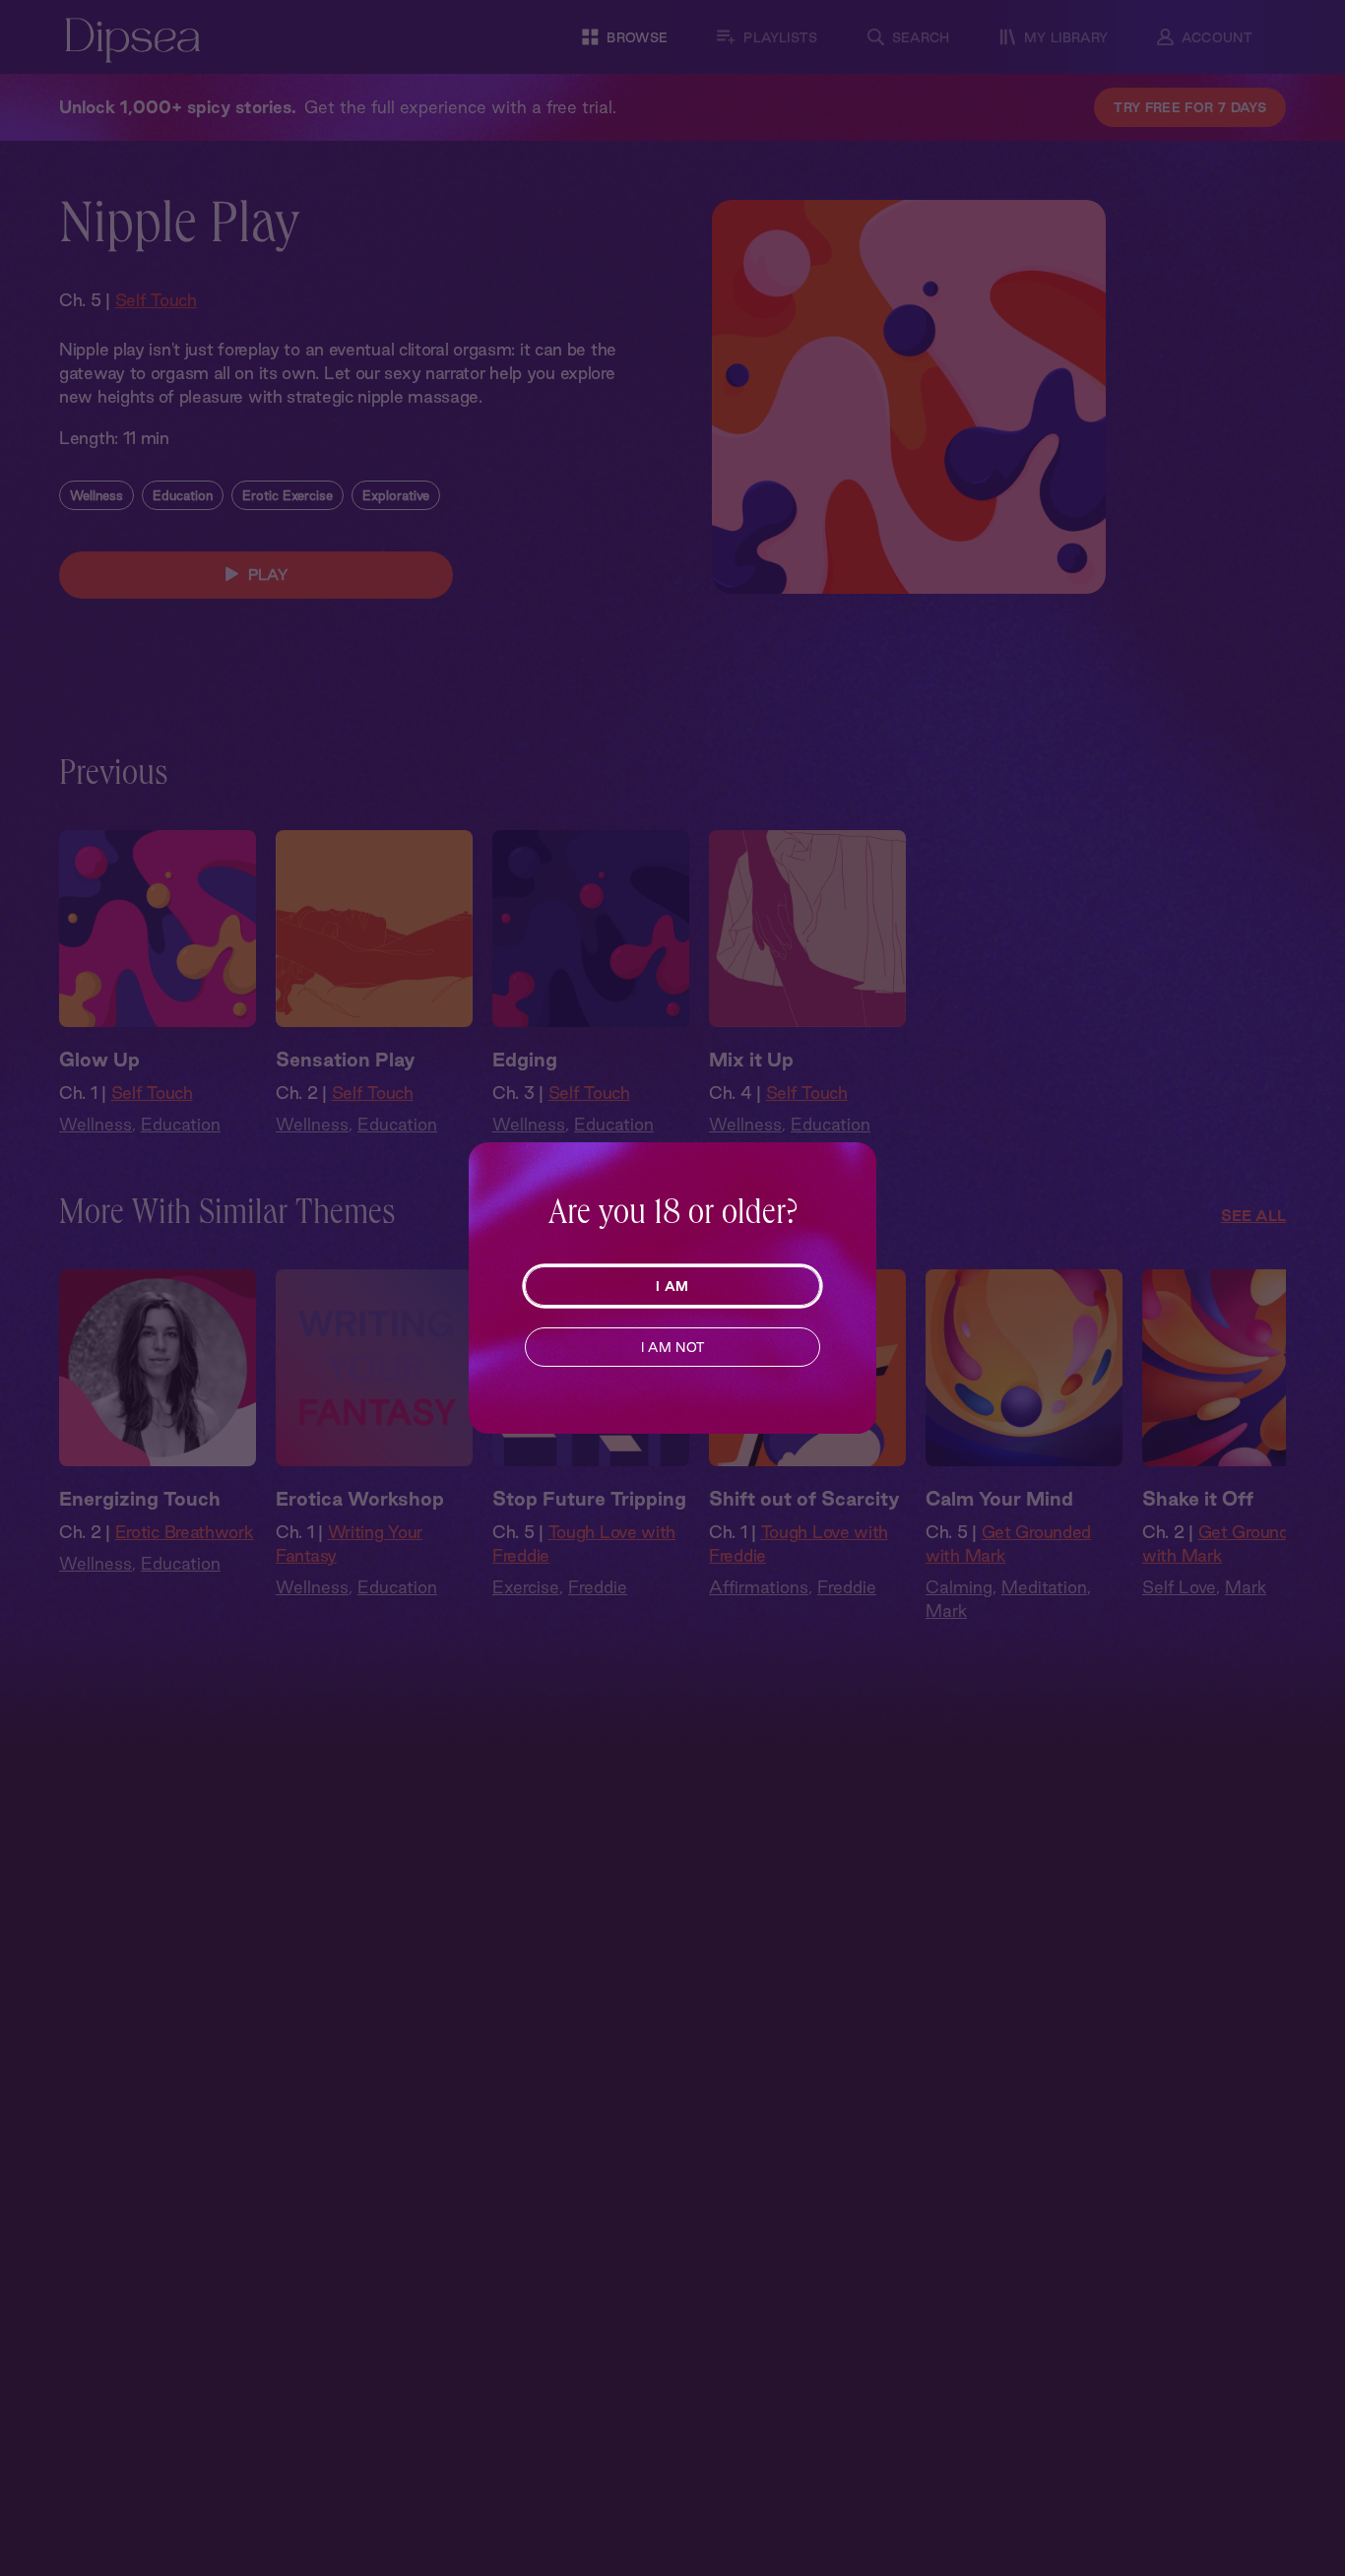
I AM (672, 1286)
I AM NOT (673, 1347)
